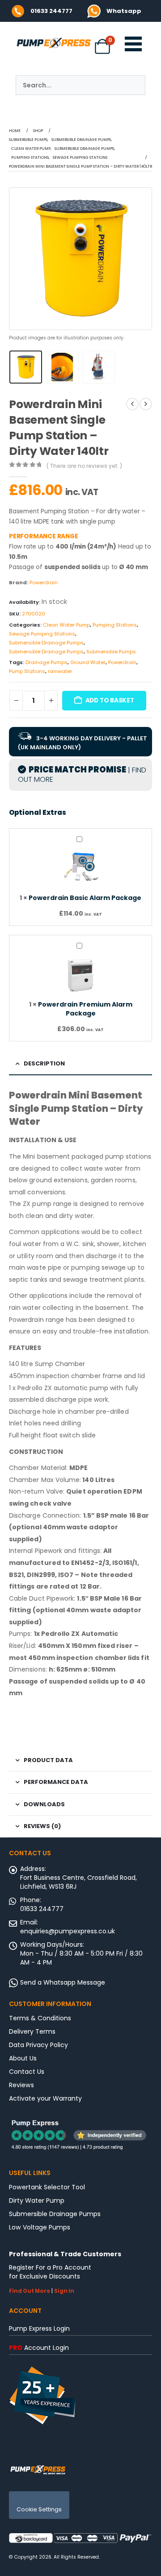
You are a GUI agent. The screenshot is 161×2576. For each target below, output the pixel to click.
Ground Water (88, 662)
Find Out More (30, 2291)
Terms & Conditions (40, 2018)
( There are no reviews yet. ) (84, 466)
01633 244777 (51, 11)
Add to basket (110, 700)
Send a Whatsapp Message (63, 1982)
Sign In (64, 2291)
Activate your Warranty (45, 2098)
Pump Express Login (39, 2328)
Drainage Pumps (47, 662)
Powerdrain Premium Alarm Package (85, 1009)
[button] (20, 259)
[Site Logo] (38, 2469)
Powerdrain (44, 582)
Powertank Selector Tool (47, 2187)
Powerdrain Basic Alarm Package (85, 898)
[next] (146, 404)
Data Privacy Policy (38, 2045)
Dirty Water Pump (37, 2200)
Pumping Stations (115, 625)
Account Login (39, 2348)
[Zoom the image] (94, 9)
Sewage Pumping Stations (42, 634)
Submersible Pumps (111, 652)
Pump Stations (27, 671)
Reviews (21, 2085)
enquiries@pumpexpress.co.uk (68, 1931)
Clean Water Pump (66, 625)
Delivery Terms (32, 2031)
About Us (23, 2058)
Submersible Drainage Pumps (46, 643)
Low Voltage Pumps (40, 2227)
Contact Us (27, 2072)
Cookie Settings (39, 2509)
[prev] (132, 404)
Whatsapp (124, 11)
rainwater (60, 671)
